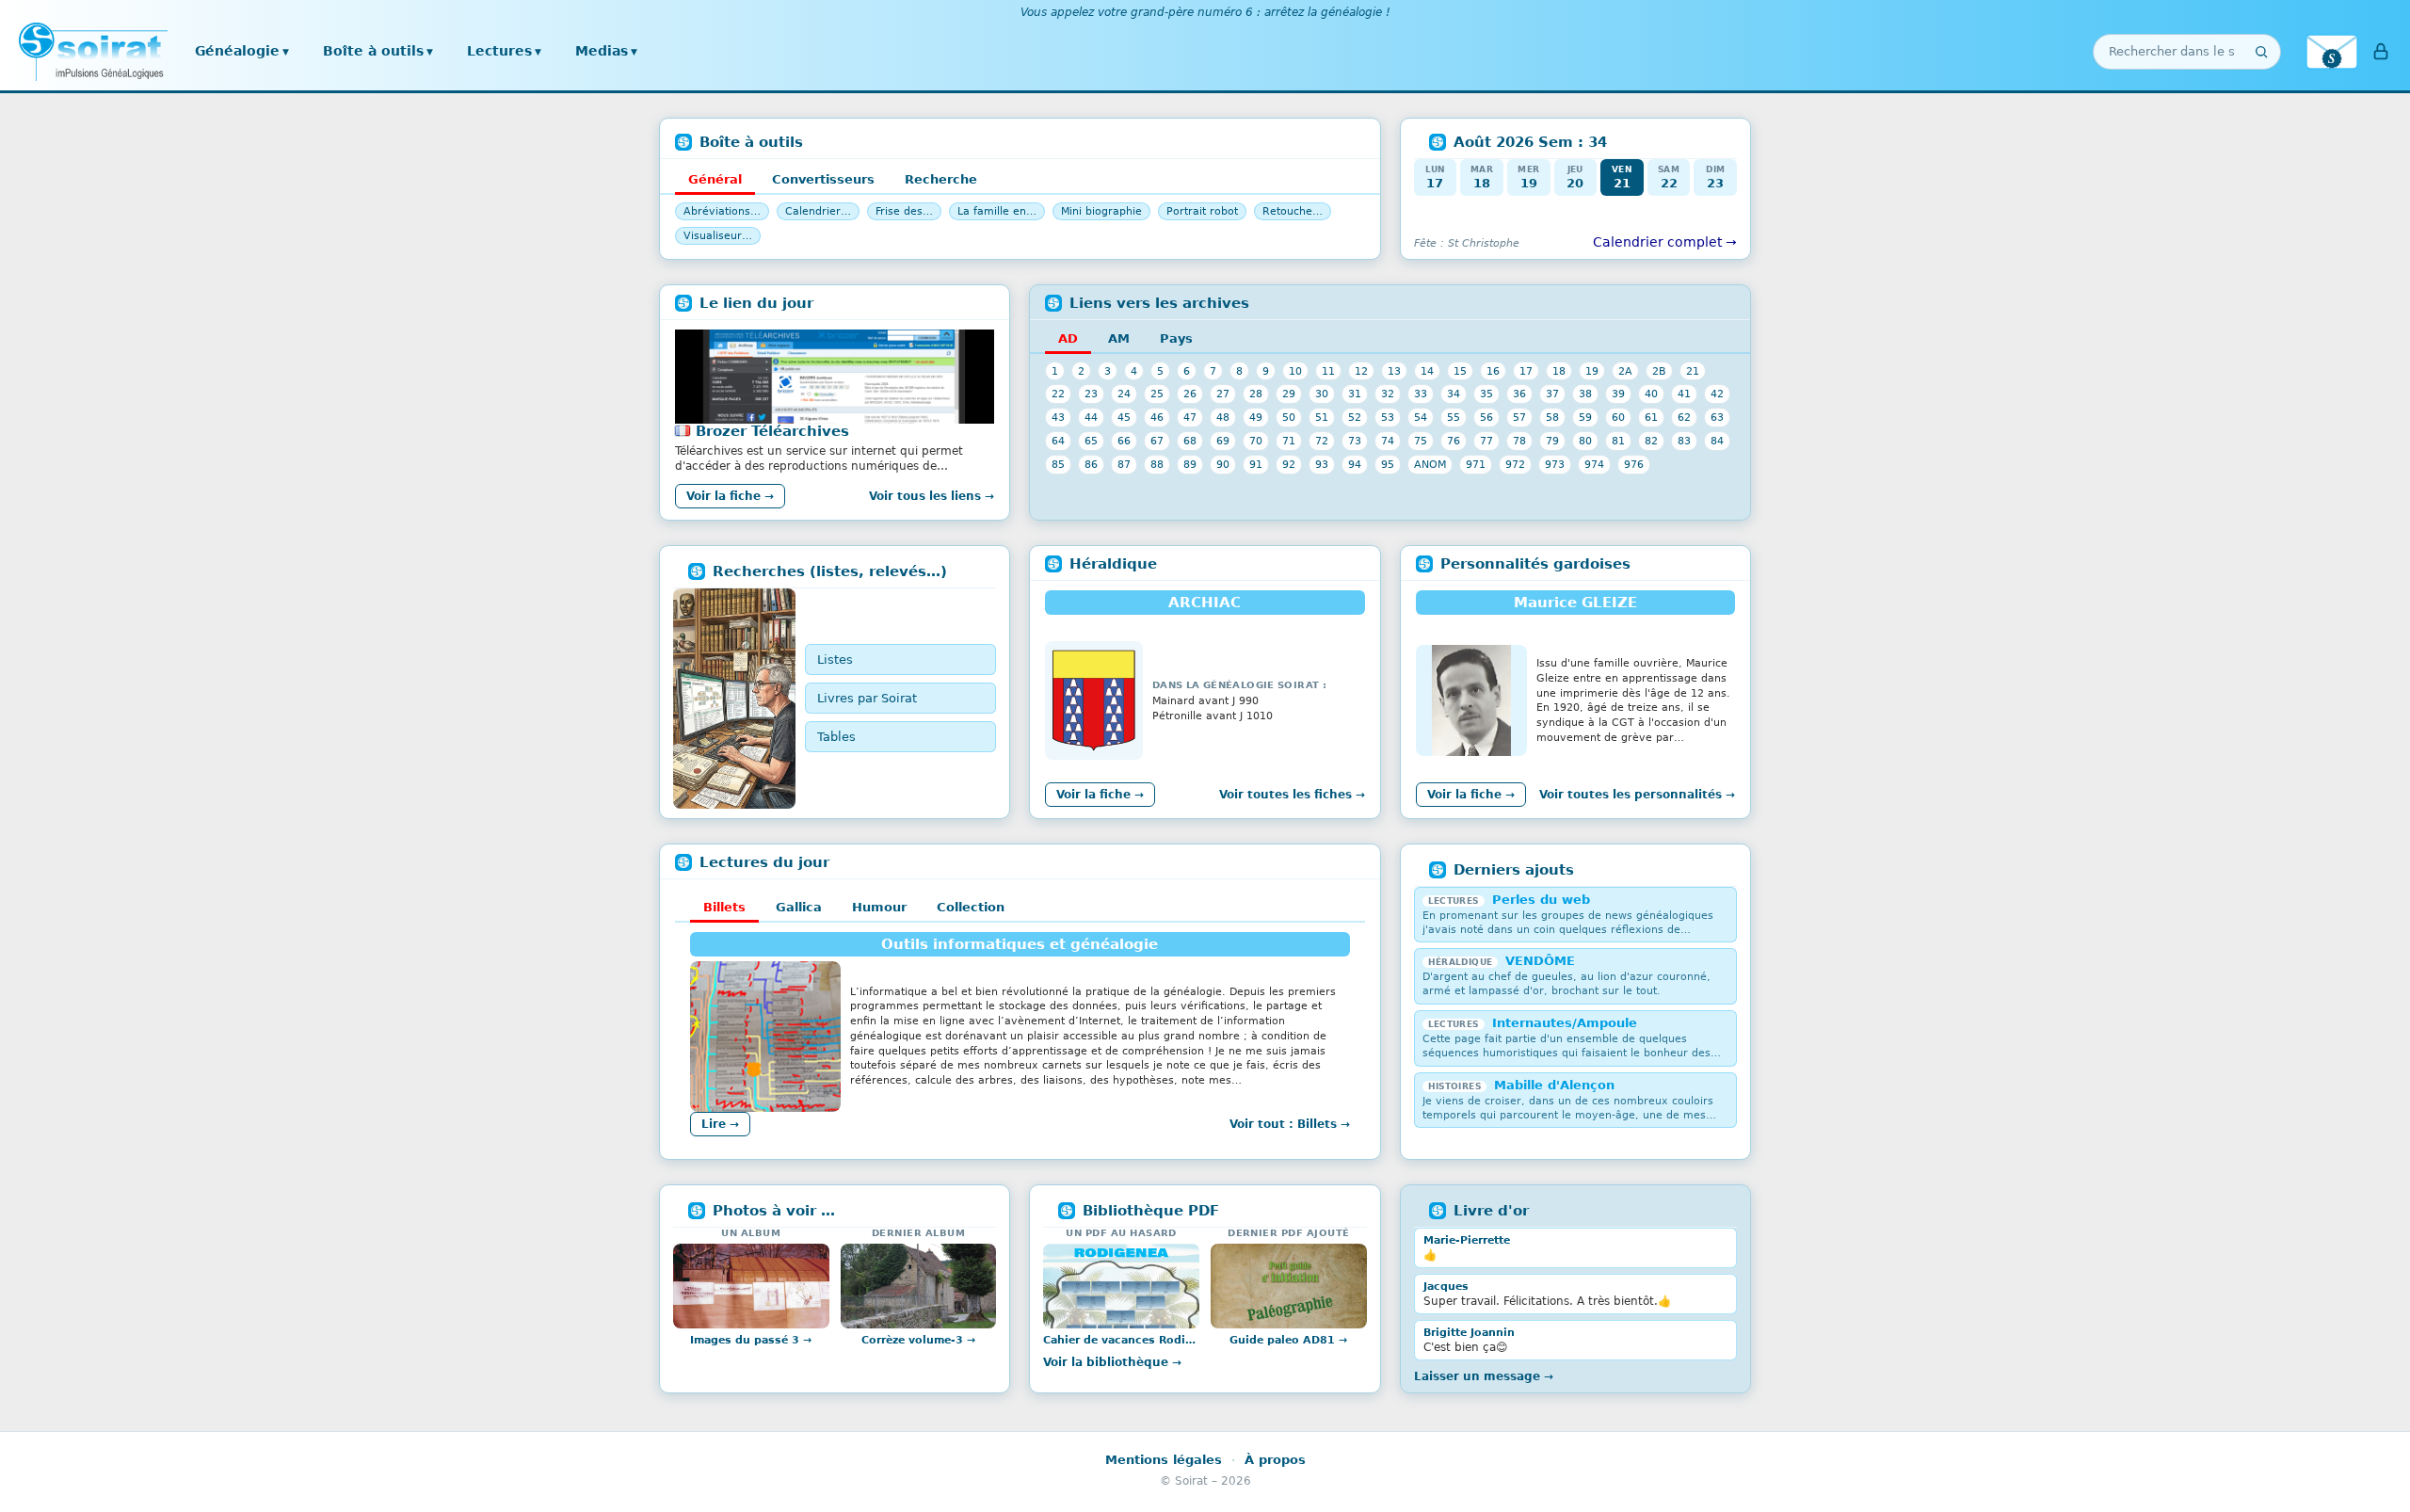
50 (1289, 417)
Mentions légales (1164, 1460)
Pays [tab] (1176, 338)
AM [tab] (1119, 338)
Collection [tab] (971, 907)
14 (1427, 371)
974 (1594, 464)
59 (1585, 417)
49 (1256, 417)
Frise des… (904, 211)
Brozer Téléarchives (772, 431)
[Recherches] (734, 699)
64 (1058, 441)
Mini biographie (1101, 211)
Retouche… (1293, 211)
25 (1157, 394)
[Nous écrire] (2332, 52)
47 (1190, 417)
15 (1460, 371)
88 (1157, 464)
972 (1515, 464)
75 (1421, 441)
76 (1454, 441)
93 (1322, 464)
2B (1659, 371)
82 (1651, 441)
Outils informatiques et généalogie (1020, 944)
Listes (835, 659)
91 (1256, 464)
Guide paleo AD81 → (1288, 1340)
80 (1585, 441)
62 (1684, 417)
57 (1519, 417)
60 (1618, 417)
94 (1355, 464)
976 (1634, 464)
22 (1058, 394)
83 (1684, 441)
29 (1289, 394)
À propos (1275, 1460)
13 (1394, 371)
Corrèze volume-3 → (918, 1340)
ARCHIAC (1205, 603)
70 (1256, 441)
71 (1289, 441)
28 (1256, 394)
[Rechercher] (2261, 52)
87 (1124, 464)
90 (1223, 464)
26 (1190, 394)
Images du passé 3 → (751, 1340)
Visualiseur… (718, 236)
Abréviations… (722, 211)
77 (1486, 441)
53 (1388, 417)
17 (1526, 371)
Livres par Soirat (867, 698)
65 (1091, 441)
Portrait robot (1202, 211)
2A (1625, 371)
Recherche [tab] (941, 179)
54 (1421, 417)
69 (1223, 441)
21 (1693, 371)
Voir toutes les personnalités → (1637, 795)
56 (1486, 417)
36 (1519, 394)
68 (1190, 441)
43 (1058, 417)
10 (1295, 371)
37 (1552, 394)
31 (1355, 394)
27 (1223, 394)
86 (1091, 464)
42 (1717, 394)
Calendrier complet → (1665, 242)
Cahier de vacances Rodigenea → (1121, 1340)
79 (1552, 441)
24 (1124, 394)
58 (1552, 417)
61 (1651, 417)
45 (1124, 417)
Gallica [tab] (799, 907)
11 (1328, 371)
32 (1388, 394)
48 (1223, 417)
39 (1618, 394)
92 (1289, 464)
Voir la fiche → (730, 496)
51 (1322, 417)
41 (1684, 394)
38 (1585, 394)
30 (1322, 394)
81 (1618, 441)
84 (1717, 441)
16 (1493, 371)
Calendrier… (818, 211)
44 (1091, 417)
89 (1190, 464)
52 (1355, 417)
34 (1454, 394)
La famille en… (997, 211)
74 (1388, 441)
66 (1124, 441)
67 (1157, 441)
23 (1091, 394)
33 (1421, 394)
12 (1361, 371)
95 (1388, 464)
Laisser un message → (1484, 1376)
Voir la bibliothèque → (1112, 1362)
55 (1454, 417)
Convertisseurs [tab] (823, 179)
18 (1559, 371)
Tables (836, 737)
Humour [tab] (879, 907)
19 (1592, 371)
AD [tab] (1068, 338)
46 (1157, 417)
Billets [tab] (724, 907)
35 (1486, 394)
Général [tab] (715, 179)
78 (1519, 441)
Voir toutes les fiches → (1292, 795)
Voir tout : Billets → (1290, 1124)
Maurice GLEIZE (1575, 603)
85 (1058, 464)
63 (1717, 417)
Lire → (720, 1124)
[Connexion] (2381, 52)
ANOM (1430, 464)
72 (1322, 441)
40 (1651, 394)
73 (1355, 441)
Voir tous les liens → (932, 496)
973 (1555, 464)
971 (1476, 464)
